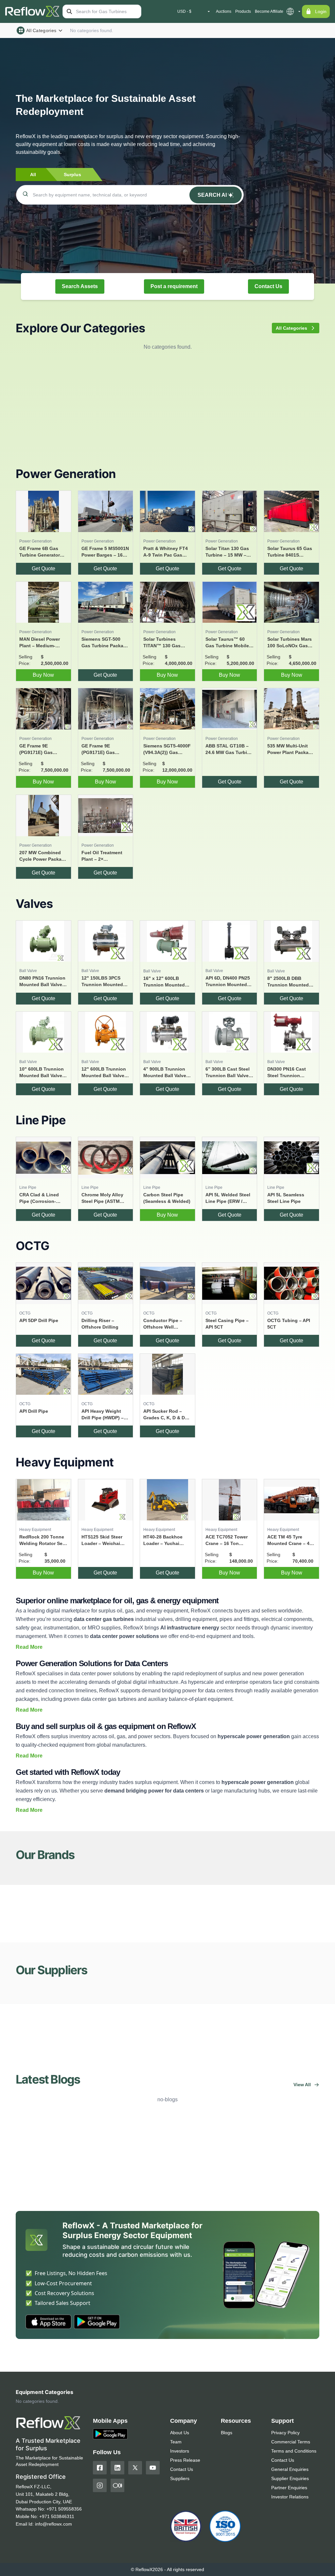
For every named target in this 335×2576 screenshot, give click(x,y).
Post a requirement (174, 286)
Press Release (185, 2548)
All (33, 175)
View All (302, 2085)
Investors (180, 2539)
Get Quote (44, 569)
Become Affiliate (269, 11)
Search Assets (80, 286)
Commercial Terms (291, 2530)
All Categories (41, 30)
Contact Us (268, 286)
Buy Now (43, 675)
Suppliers (180, 2566)
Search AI (212, 195)
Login (321, 11)
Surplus (72, 175)
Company (148, 2408)
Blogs (227, 2520)
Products (243, 11)
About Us (180, 2520)
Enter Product (40, 2408)
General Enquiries (290, 2557)
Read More (29, 1647)
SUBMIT (279, 2422)
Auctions (224, 11)
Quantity (91, 2408)
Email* (200, 2408)
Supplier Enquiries (290, 2566)
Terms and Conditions (294, 2539)
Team (176, 2530)
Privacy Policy (285, 2520)
